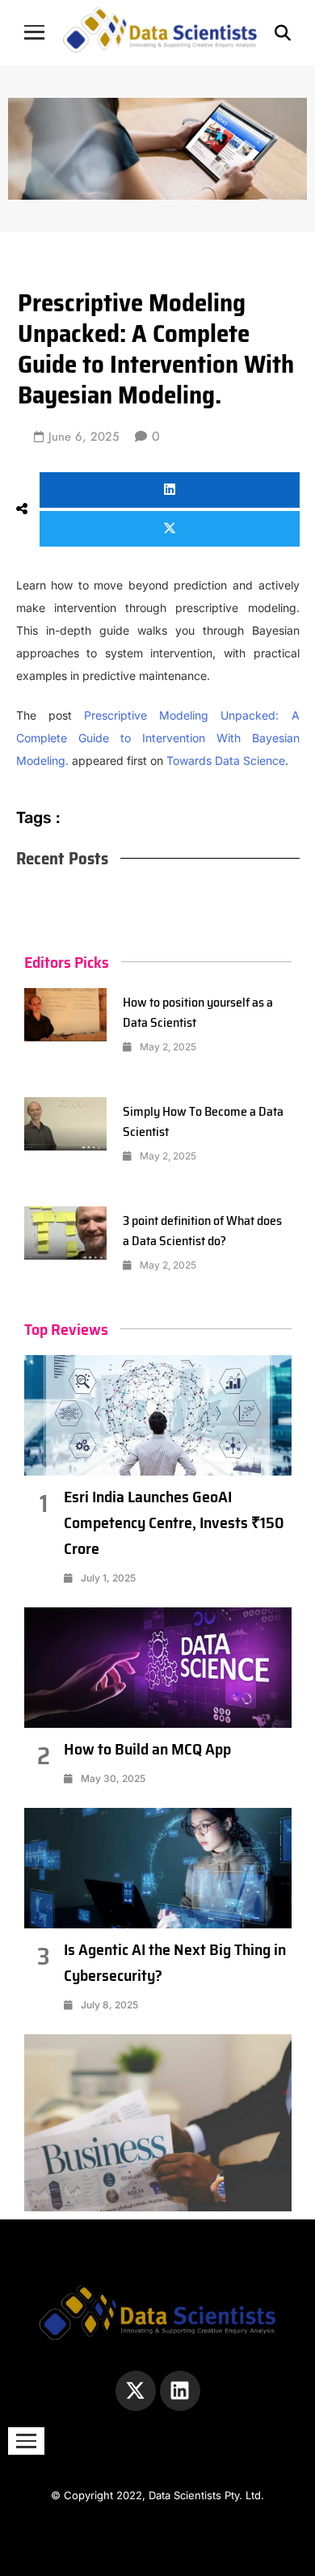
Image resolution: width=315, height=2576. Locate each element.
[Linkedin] (180, 2391)
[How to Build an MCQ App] (158, 1668)
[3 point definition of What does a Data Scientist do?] (66, 1233)
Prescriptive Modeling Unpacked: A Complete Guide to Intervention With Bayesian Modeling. (158, 738)
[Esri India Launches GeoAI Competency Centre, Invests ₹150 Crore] (158, 1415)
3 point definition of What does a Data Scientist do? (202, 1231)
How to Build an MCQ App (147, 1749)
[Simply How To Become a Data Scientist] (66, 1124)
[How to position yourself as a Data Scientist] (66, 1015)
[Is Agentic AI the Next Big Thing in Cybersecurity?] (158, 1868)
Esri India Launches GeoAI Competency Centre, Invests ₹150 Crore (174, 1522)
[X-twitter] (136, 2391)
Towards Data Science (226, 760)
